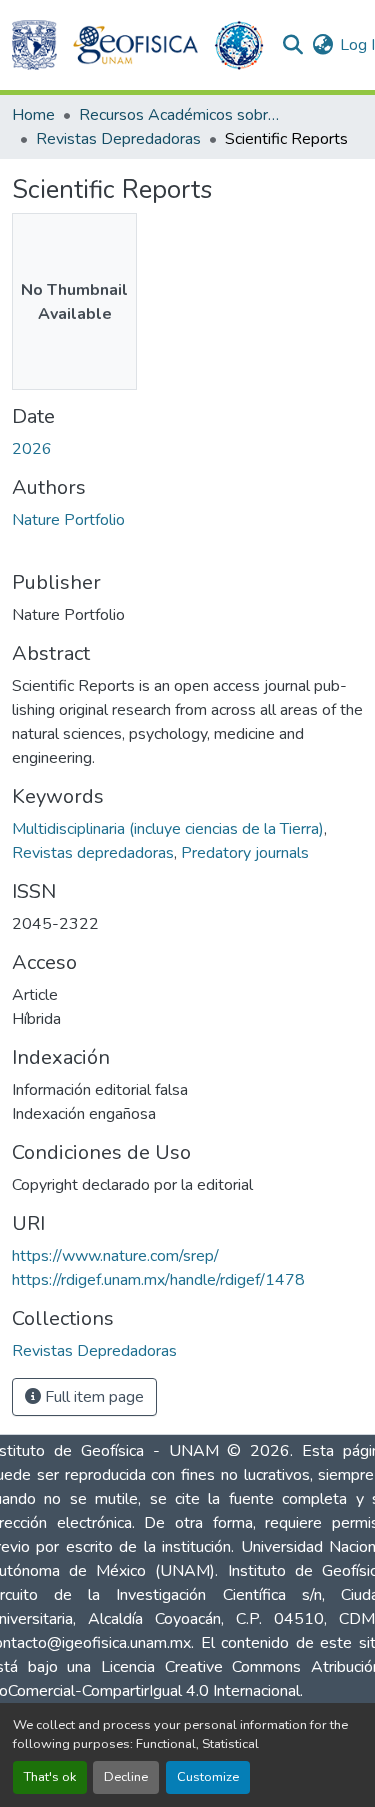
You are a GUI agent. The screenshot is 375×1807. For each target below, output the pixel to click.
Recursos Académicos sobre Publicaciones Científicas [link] (179, 115)
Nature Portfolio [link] (68, 520)
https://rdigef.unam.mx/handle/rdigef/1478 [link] (158, 1280)
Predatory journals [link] (245, 853)
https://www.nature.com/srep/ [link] (115, 1256)
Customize (208, 1777)
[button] (34, 45)
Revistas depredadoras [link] (93, 853)
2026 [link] (32, 449)
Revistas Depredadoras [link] (118, 139)
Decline (126, 1777)
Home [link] (33, 115)
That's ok (50, 1777)
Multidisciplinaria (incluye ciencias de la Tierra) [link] (168, 829)
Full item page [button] (92, 1397)
